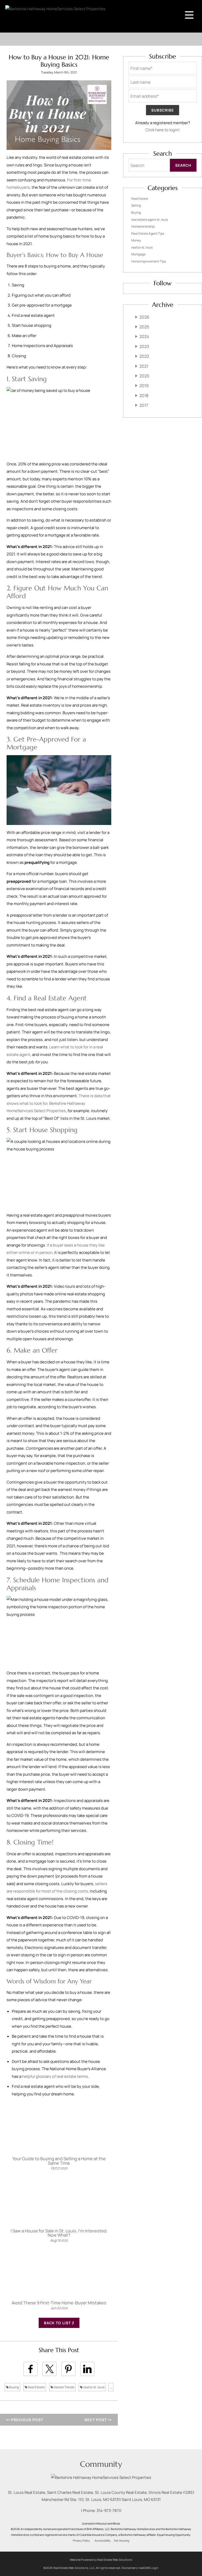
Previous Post (27, 2420)
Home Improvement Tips (149, 261)
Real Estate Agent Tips (148, 233)
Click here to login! (163, 130)
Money (136, 240)
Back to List (58, 2323)
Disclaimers (129, 2568)
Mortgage (138, 254)
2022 (144, 356)
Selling (136, 205)
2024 (144, 337)
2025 (144, 327)
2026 (144, 317)
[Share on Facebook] (31, 2369)
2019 (144, 386)
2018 (144, 396)
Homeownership (143, 226)
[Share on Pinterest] (68, 2369)
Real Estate (36, 2387)
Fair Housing (122, 2541)
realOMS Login (149, 2568)
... (111, 2387)
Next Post (96, 2420)
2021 (144, 366)
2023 (144, 346)
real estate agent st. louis (150, 220)
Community (101, 2464)
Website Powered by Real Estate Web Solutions (101, 2560)
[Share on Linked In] (87, 2369)
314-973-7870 (109, 2511)
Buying (14, 2387)
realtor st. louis (94, 2387)
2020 (144, 376)
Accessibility (103, 2541)
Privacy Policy (81, 2541)
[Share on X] (49, 2369)
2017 (144, 405)
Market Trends (64, 2387)
